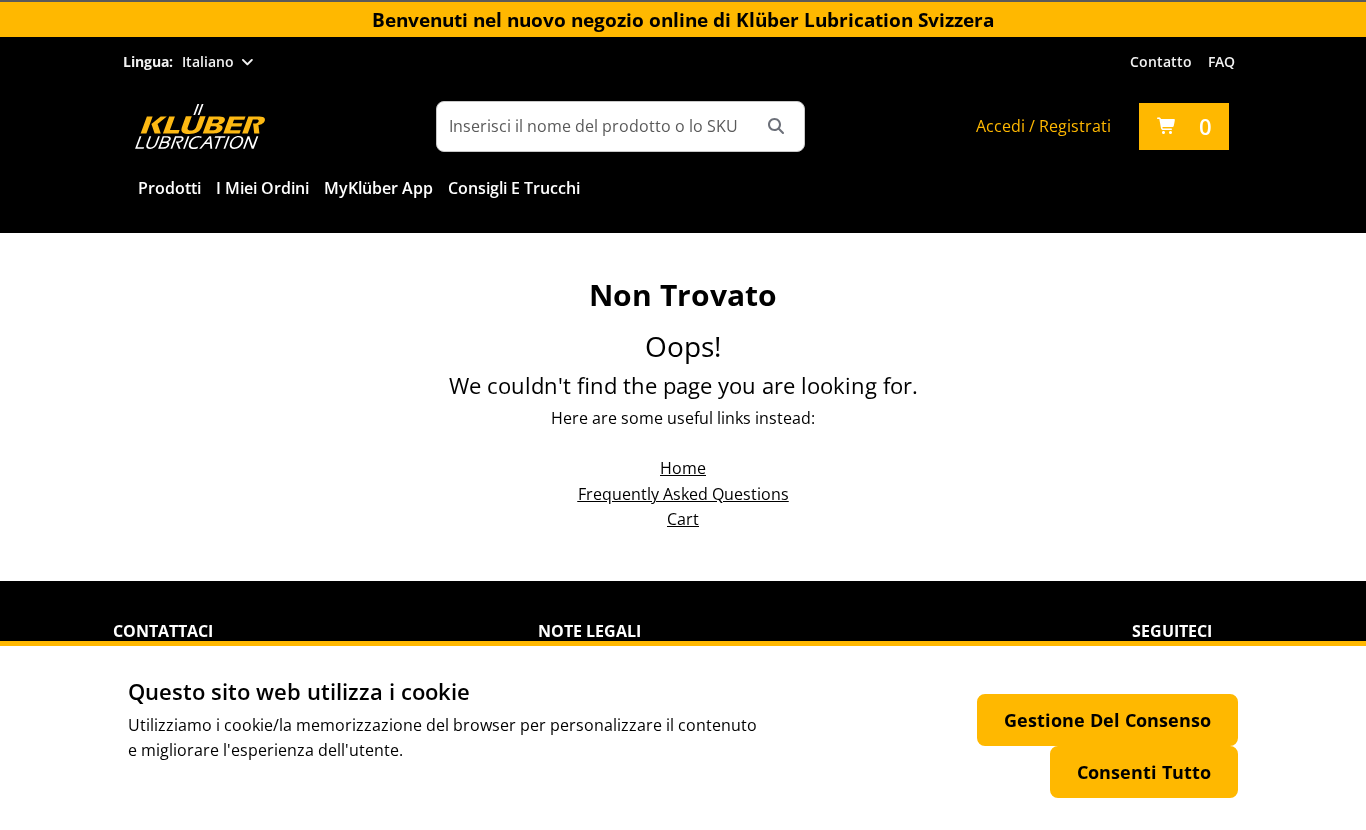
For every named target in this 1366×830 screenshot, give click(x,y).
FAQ (1221, 61)
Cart (683, 519)
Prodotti (169, 188)
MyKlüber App (378, 188)
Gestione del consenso (1107, 720)
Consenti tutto (1144, 772)
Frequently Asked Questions (683, 494)
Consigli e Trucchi (514, 188)
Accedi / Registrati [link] (1043, 126)
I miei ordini (262, 188)
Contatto (1161, 61)
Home (683, 468)
